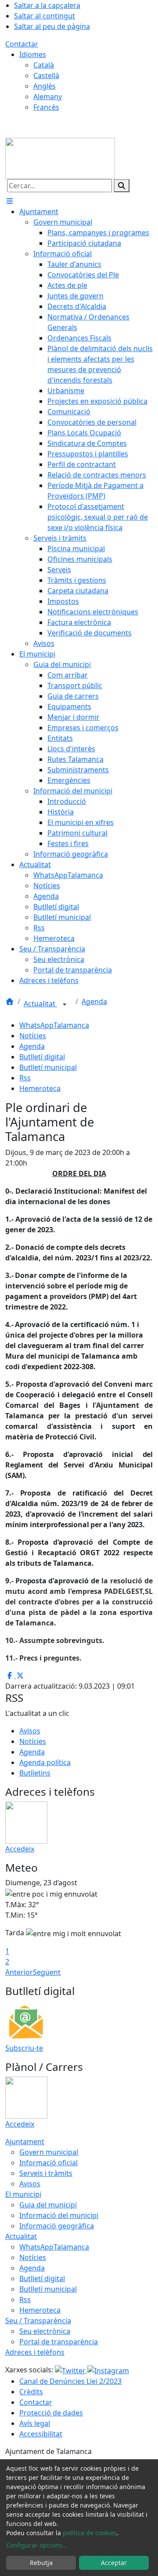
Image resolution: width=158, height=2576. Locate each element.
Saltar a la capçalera (47, 5)
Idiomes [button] (33, 54)
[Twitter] (71, 2370)
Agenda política (45, 1762)
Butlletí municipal (48, 1067)
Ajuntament (25, 2142)
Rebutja (41, 2563)
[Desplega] (65, 1005)
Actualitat (40, 1004)
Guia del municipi (48, 2205)
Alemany (48, 97)
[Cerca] (122, 186)
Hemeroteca (40, 1088)
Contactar (22, 44)
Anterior (19, 1972)
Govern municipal (49, 2152)
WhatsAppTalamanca (54, 1025)
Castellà (46, 75)
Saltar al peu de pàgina (52, 26)
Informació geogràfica (57, 2226)
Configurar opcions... (37, 2545)
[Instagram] (108, 2370)
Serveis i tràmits (46, 2173)
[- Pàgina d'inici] (60, 158)
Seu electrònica (45, 2331)
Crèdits (31, 2392)
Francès (46, 107)
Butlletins (35, 1773)
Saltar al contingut (45, 16)
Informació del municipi (59, 2215)
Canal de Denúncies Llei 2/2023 (70, 2381)
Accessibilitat (41, 2434)
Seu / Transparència (38, 2321)
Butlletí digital (42, 1057)
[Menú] (10, 201)
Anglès (45, 86)
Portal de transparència (59, 2342)
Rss (25, 1078)
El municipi (23, 2194)
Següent (47, 1972)
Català (44, 65)
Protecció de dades (51, 2413)
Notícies (33, 1036)
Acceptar (114, 2563)
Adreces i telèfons (35, 2352)
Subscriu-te (24, 2048)
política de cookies (90, 2533)
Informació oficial (48, 2163)
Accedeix (20, 1849)
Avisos (30, 1731)
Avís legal (35, 2423)
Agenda (94, 1001)
